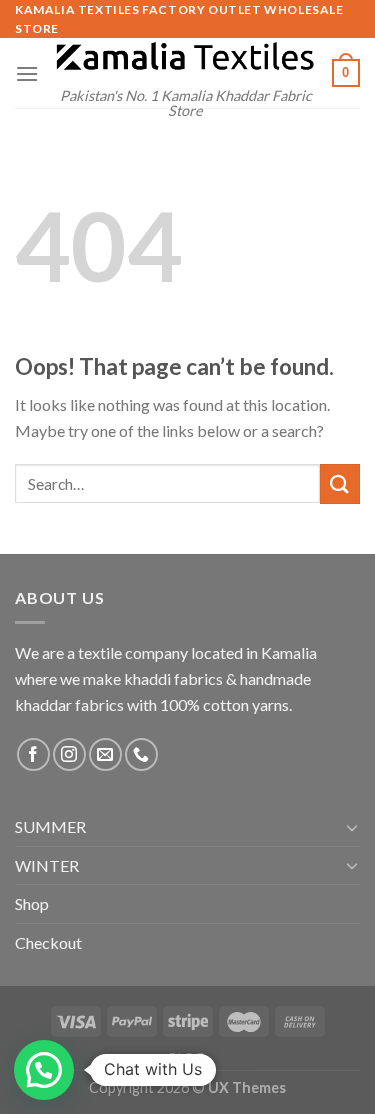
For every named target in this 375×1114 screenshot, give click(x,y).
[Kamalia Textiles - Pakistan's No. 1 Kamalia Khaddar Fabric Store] (185, 57)
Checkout (48, 942)
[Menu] (27, 73)
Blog (187, 1056)
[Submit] (340, 483)
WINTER (47, 865)
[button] (44, 1070)
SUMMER (50, 826)
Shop (32, 903)
